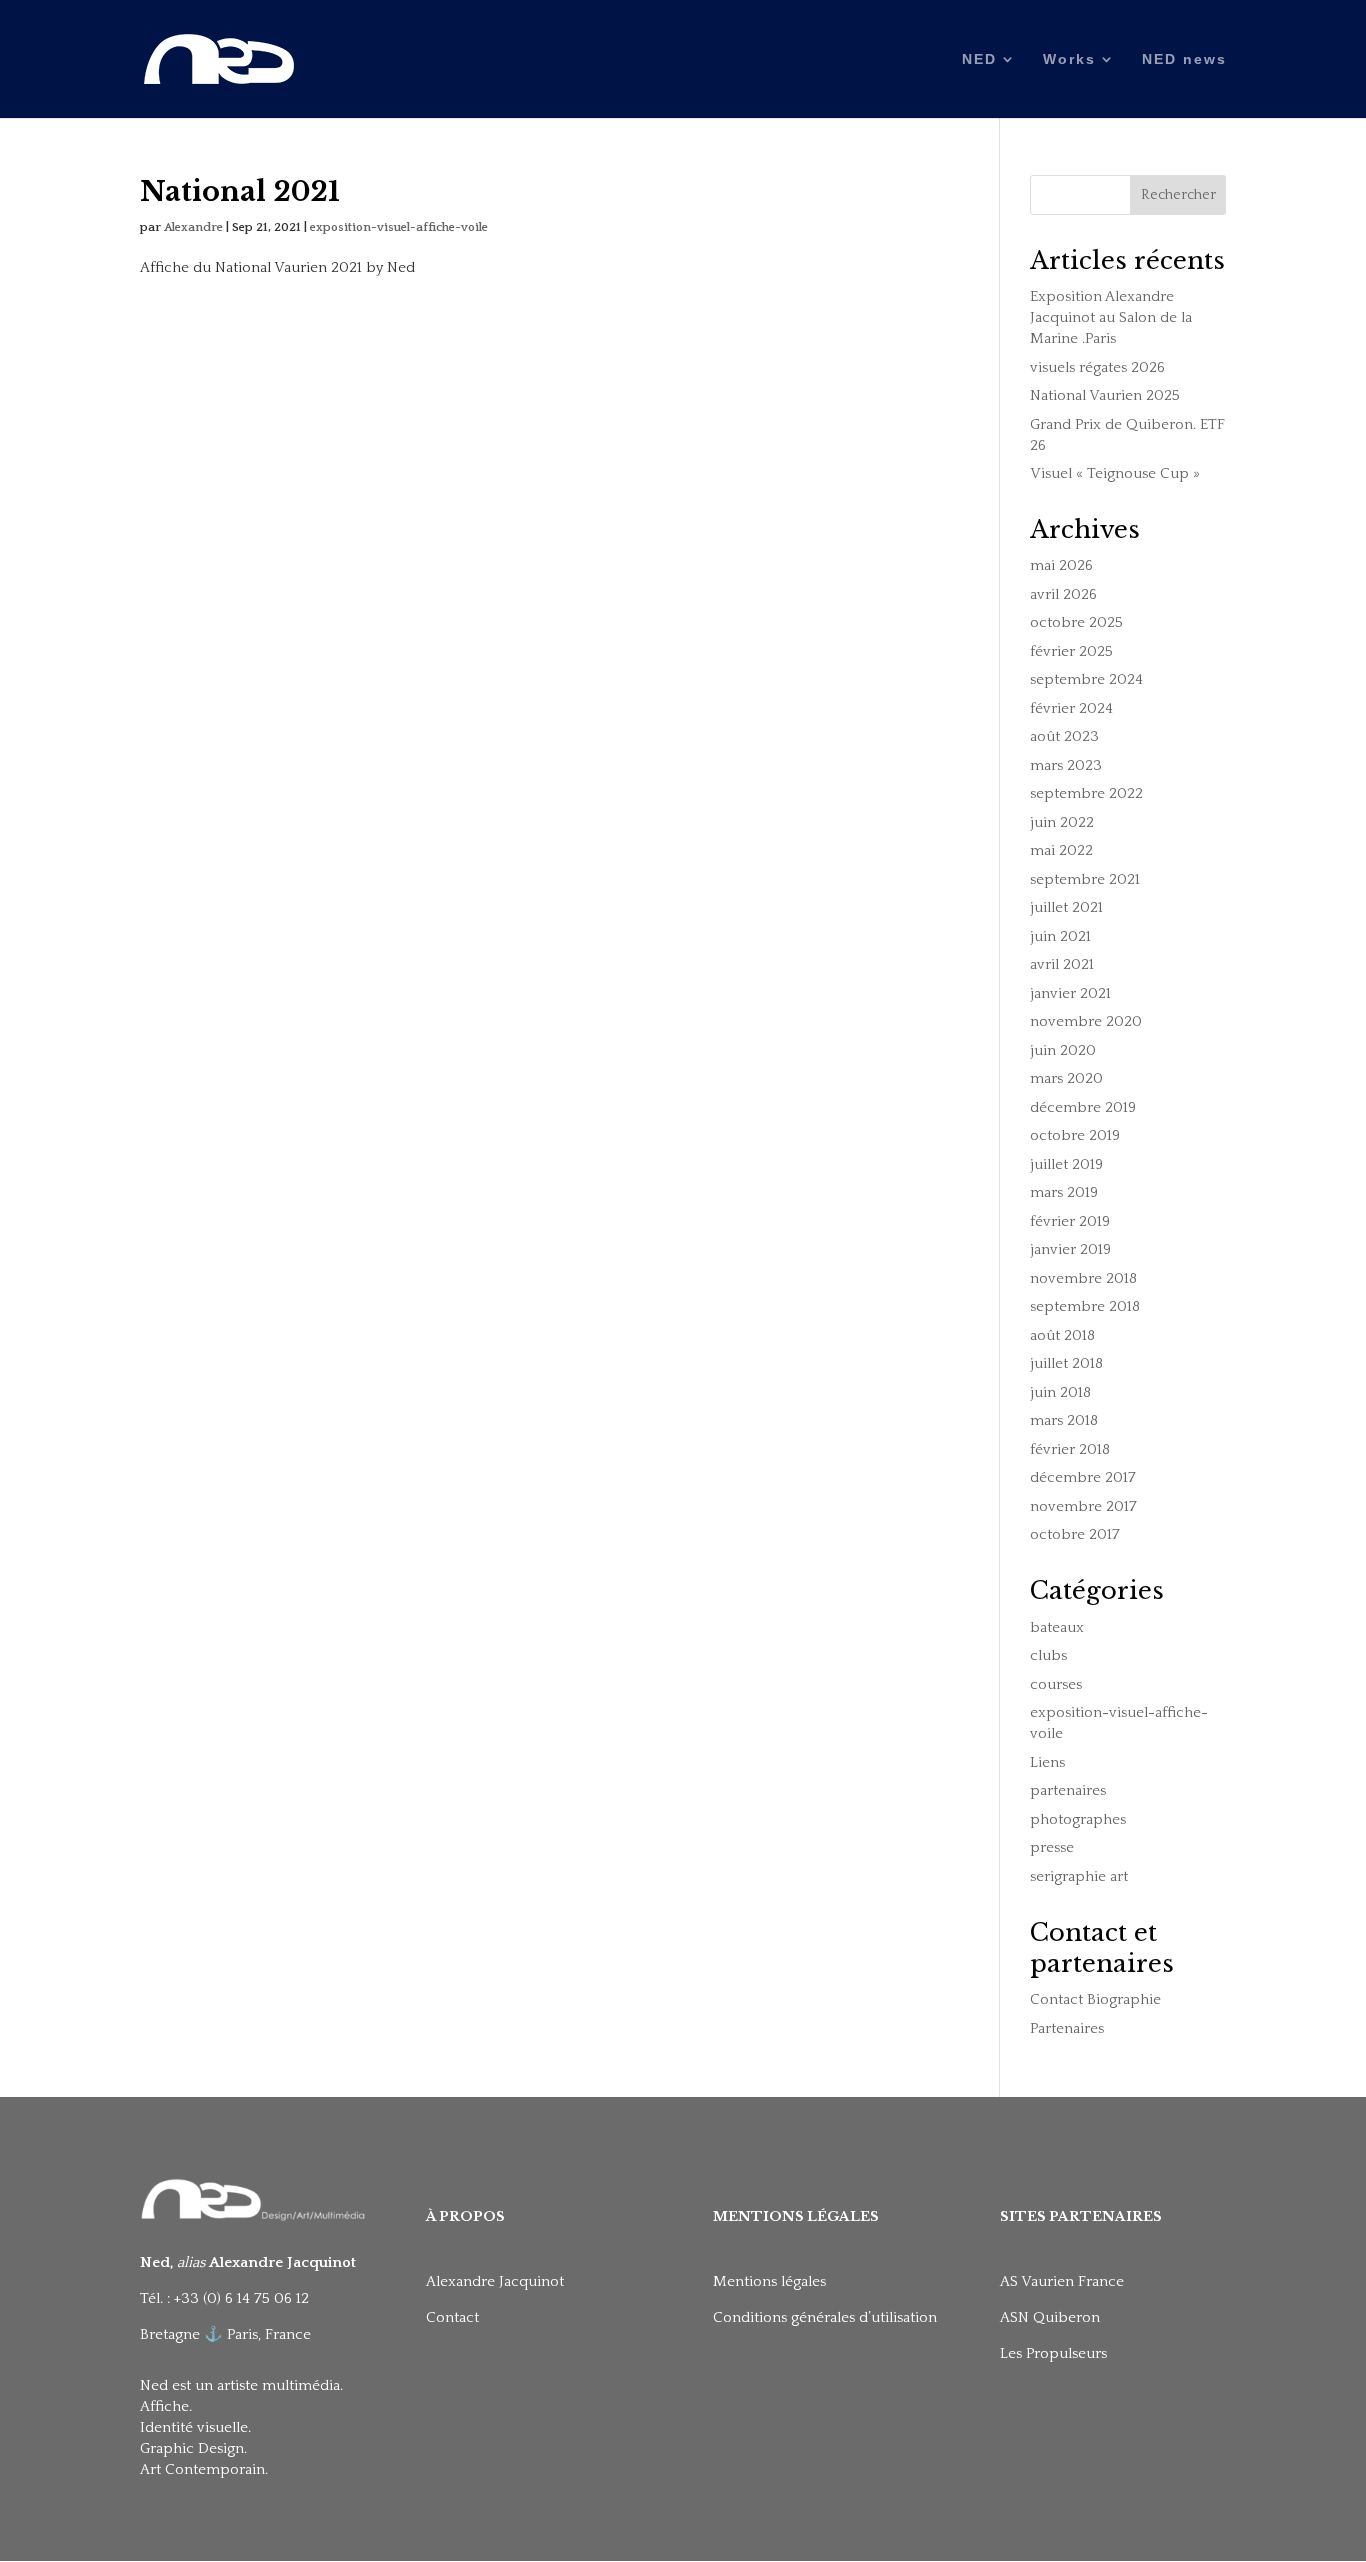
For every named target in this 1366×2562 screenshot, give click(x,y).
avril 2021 (1062, 964)
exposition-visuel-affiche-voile (399, 227)
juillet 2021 (1066, 907)
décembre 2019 (1083, 1107)
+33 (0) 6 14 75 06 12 (243, 2298)
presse (1052, 1847)
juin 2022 (1062, 822)
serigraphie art (1079, 1876)
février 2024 (1071, 708)
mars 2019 (1064, 1192)
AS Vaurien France (1062, 2281)
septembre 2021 (1085, 879)
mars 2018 (1064, 1420)
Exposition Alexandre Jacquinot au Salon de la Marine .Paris (1111, 317)
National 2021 (240, 191)
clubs (1048, 1655)
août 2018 (1062, 1335)
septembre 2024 (1086, 679)
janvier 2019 (1070, 1249)
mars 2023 (1066, 765)
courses (1056, 1684)
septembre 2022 (1086, 793)
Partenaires (1067, 2028)
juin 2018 (1060, 1392)
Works (1069, 59)
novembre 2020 (1086, 1021)
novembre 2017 (1083, 1506)
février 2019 (1070, 1221)
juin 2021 (1060, 936)
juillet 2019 (1066, 1164)
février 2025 (1071, 651)
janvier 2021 (1070, 993)
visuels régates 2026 (1097, 367)
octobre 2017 (1075, 1534)
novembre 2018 (1083, 1278)
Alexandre (193, 227)
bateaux (1057, 1627)
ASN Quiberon (1050, 2317)
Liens (1047, 1762)
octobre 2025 (1076, 622)
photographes (1078, 1819)
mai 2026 (1061, 565)
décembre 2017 (1083, 1477)
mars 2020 (1066, 1078)
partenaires (1068, 1790)
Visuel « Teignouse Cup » (1115, 473)
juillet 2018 (1066, 1363)
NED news (1184, 59)
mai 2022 (1061, 850)
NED (979, 59)
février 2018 (1070, 1449)
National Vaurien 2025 (1105, 395)
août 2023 (1064, 736)
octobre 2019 (1075, 1135)
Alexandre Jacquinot (495, 2281)
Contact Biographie (1095, 1999)
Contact (452, 2317)
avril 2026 (1063, 594)
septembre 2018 (1085, 1306)
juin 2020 (1063, 1050)
